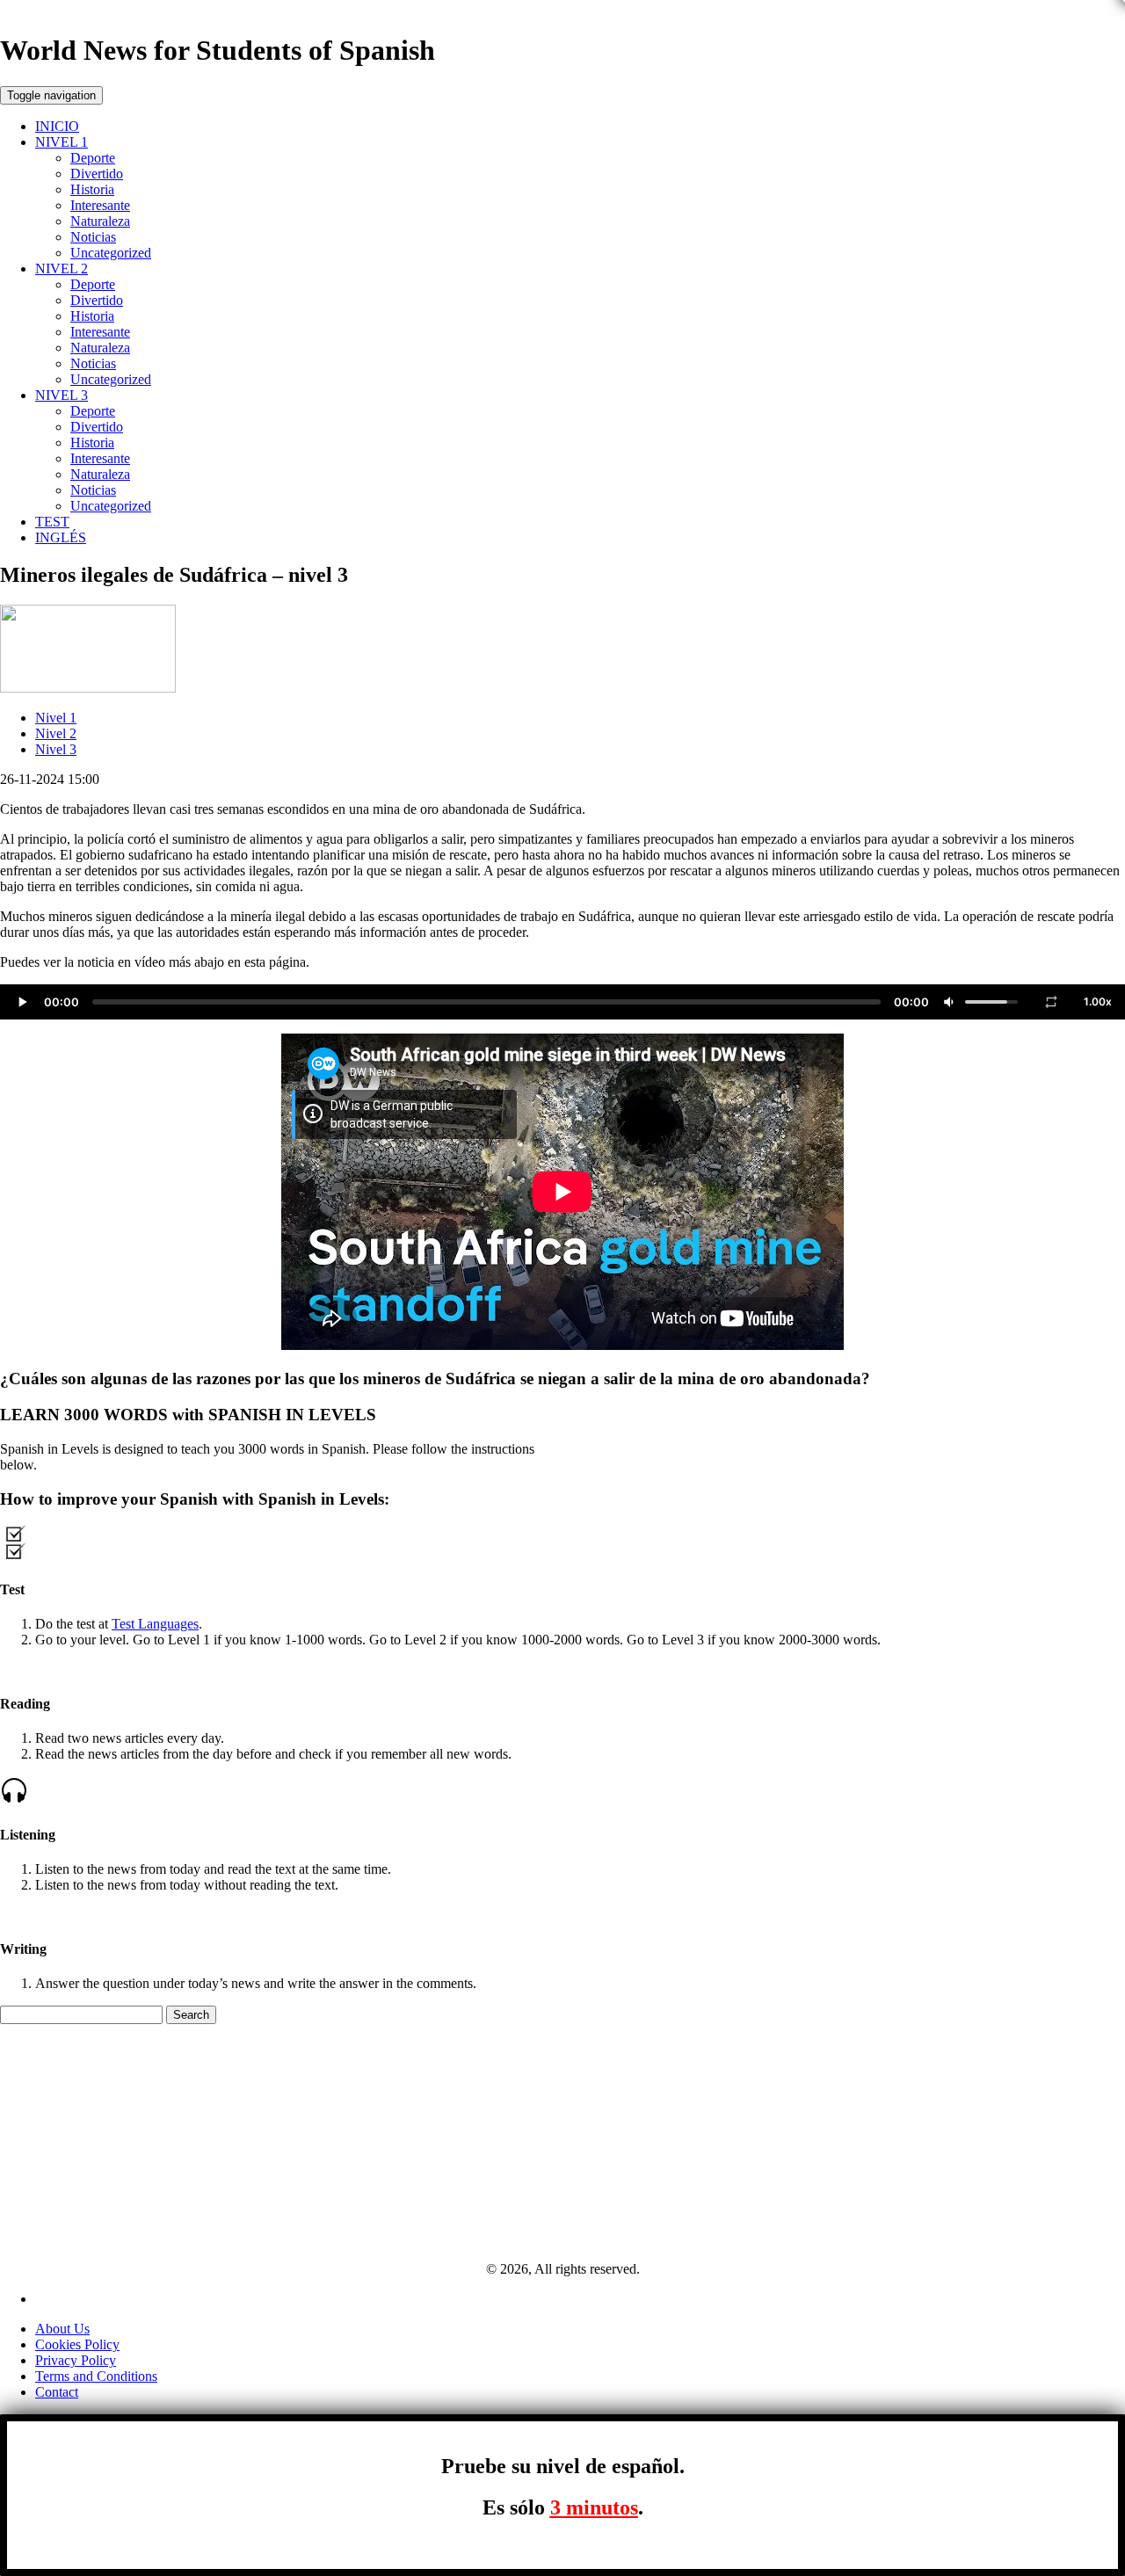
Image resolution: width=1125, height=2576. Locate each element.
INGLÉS (61, 537)
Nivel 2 (56, 733)
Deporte (93, 158)
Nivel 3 (56, 749)
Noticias (93, 237)
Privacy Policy (76, 2360)
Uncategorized (111, 253)
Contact (57, 2392)
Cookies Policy (77, 2344)
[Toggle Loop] (1051, 1002)
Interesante (100, 205)
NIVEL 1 (62, 142)
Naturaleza (100, 221)
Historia (92, 189)
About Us (62, 2329)
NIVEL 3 (62, 395)
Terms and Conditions (96, 2376)
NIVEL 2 (62, 268)
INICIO (57, 126)
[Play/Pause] (22, 1002)
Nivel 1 (56, 718)
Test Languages (155, 1624)
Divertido (97, 174)
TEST (52, 522)
